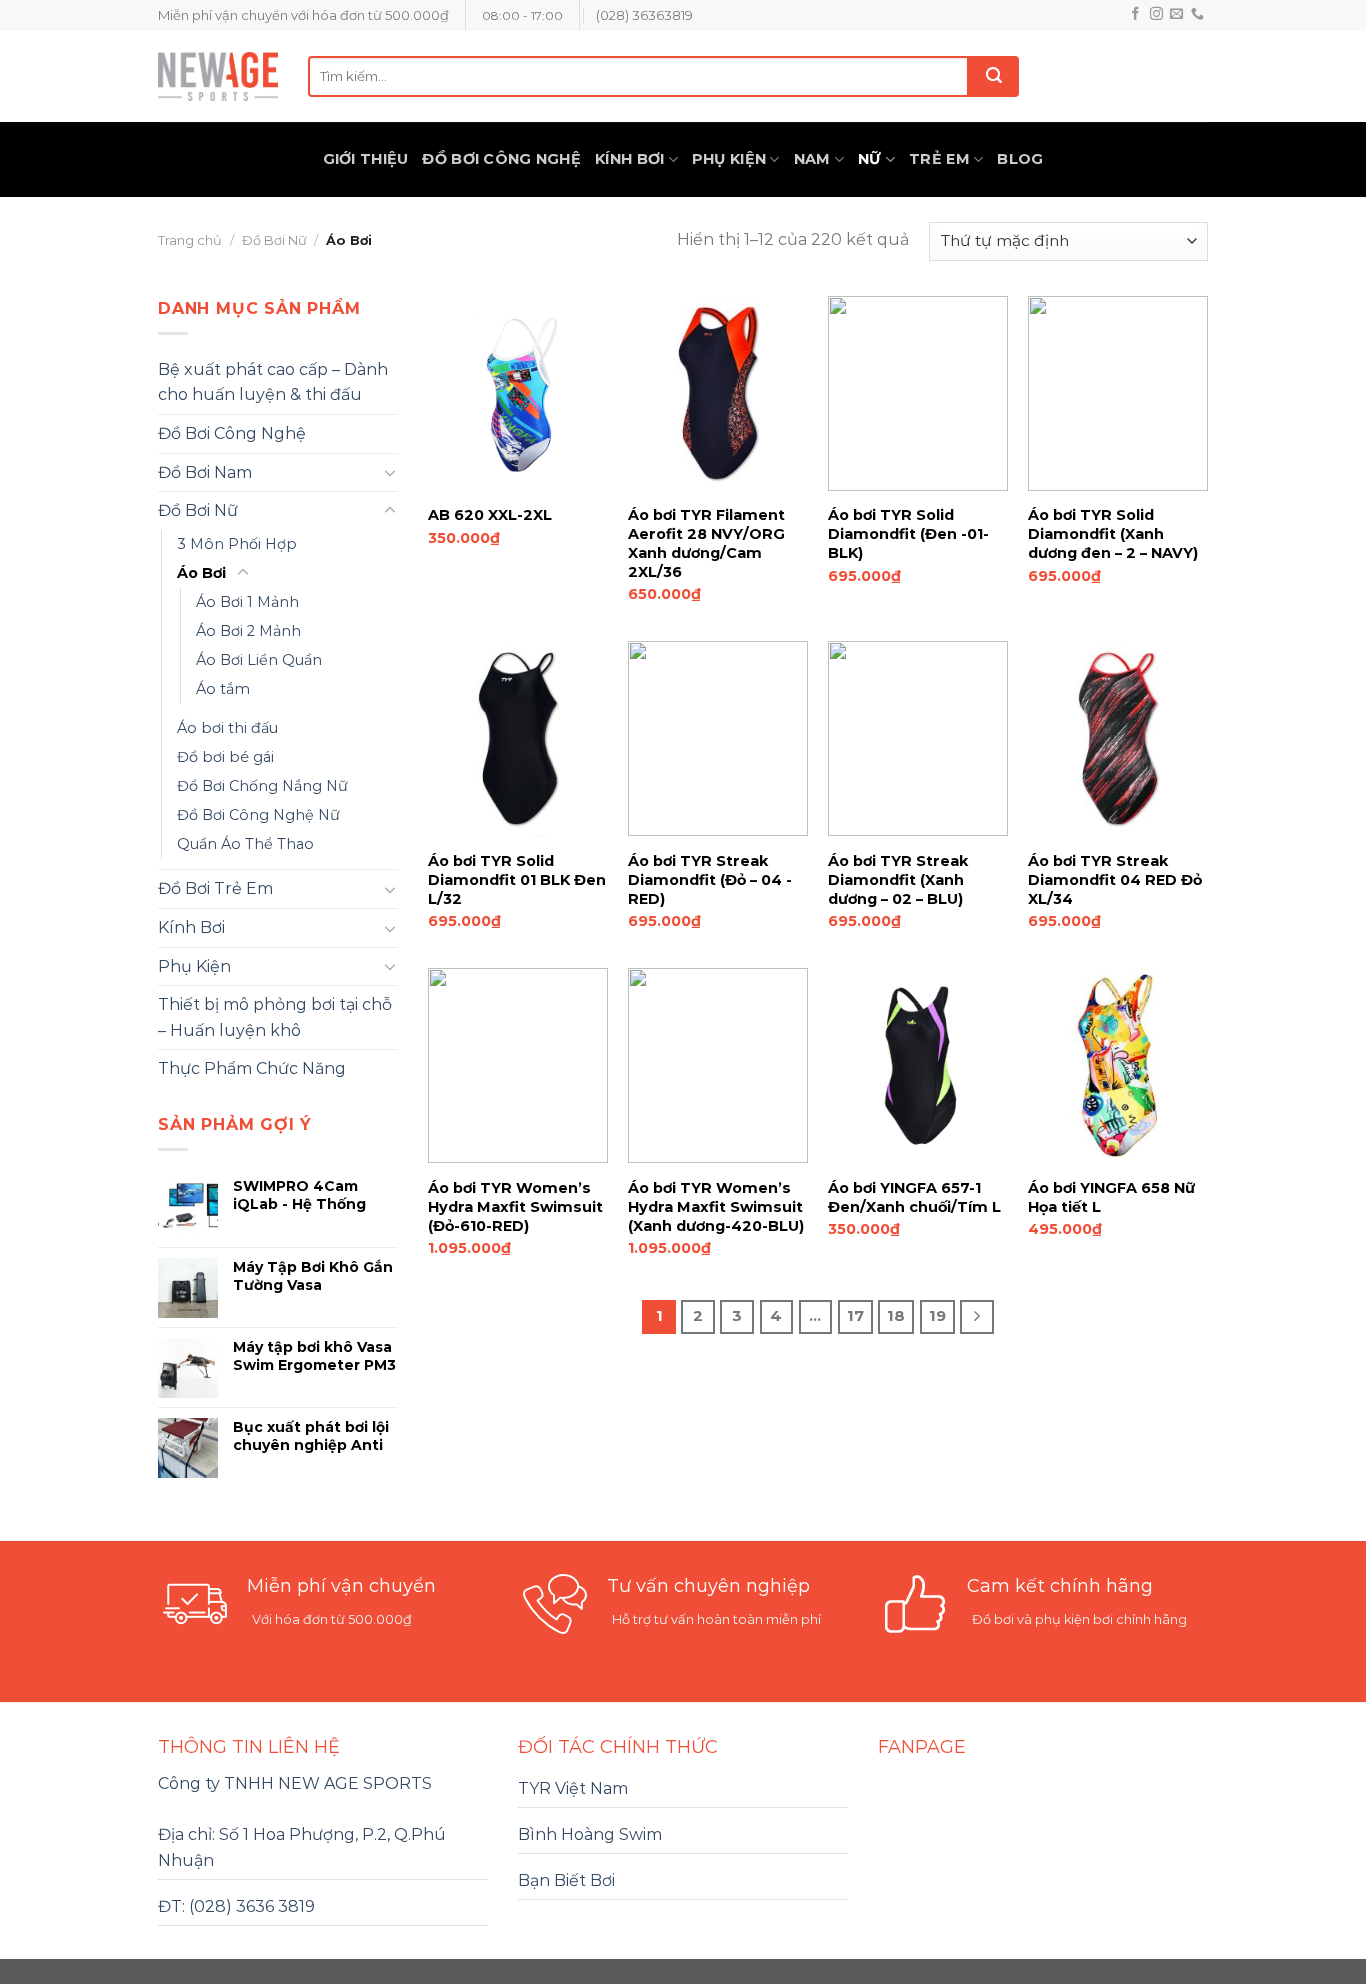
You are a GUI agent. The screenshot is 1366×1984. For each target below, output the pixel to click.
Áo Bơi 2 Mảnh (248, 631)
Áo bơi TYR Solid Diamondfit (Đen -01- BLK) (908, 533)
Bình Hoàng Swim (590, 1834)
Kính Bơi (629, 159)
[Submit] (994, 76)
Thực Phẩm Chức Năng (252, 1068)
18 (896, 1316)
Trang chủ (190, 240)
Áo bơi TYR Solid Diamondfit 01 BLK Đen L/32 (517, 879)
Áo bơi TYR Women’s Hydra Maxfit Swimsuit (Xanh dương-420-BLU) (716, 1206)
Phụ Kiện (729, 159)
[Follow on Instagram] (1156, 14)
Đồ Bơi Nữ (274, 240)
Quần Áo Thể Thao (245, 844)
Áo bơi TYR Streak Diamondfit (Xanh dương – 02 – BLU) (898, 879)
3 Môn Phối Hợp (237, 544)
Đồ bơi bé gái (225, 757)
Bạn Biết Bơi (566, 1880)
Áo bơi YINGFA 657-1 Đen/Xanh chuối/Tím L (914, 1197)
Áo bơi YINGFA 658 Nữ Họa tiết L (1111, 1197)
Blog (1020, 159)
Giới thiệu (366, 159)
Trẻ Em (939, 159)
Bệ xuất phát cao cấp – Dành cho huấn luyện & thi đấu (273, 382)
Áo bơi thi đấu (227, 728)
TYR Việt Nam (573, 1788)
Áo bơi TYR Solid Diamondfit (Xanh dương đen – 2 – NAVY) (1113, 533)
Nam (812, 159)
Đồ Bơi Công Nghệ (501, 159)
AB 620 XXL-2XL (490, 515)
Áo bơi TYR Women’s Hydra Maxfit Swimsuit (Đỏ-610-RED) (515, 1206)
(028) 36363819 (644, 15)
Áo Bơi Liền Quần (259, 660)
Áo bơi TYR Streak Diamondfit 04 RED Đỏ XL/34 (1115, 879)
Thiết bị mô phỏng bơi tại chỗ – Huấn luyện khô (275, 1017)
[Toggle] (390, 472)
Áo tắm (223, 689)
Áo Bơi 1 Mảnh (247, 602)
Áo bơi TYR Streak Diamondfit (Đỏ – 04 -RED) (710, 879)
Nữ (870, 159)
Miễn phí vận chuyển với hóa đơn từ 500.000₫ (303, 15)
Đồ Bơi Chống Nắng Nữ (262, 786)
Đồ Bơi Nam (205, 472)
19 (937, 1316)
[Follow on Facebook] (1135, 14)
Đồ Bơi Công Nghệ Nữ (258, 815)
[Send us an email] (1176, 14)
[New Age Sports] (218, 76)
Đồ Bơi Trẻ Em (215, 888)
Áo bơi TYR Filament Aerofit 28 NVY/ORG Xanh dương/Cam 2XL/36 (706, 543)
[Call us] (1197, 14)
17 (855, 1316)
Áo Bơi (201, 573)
